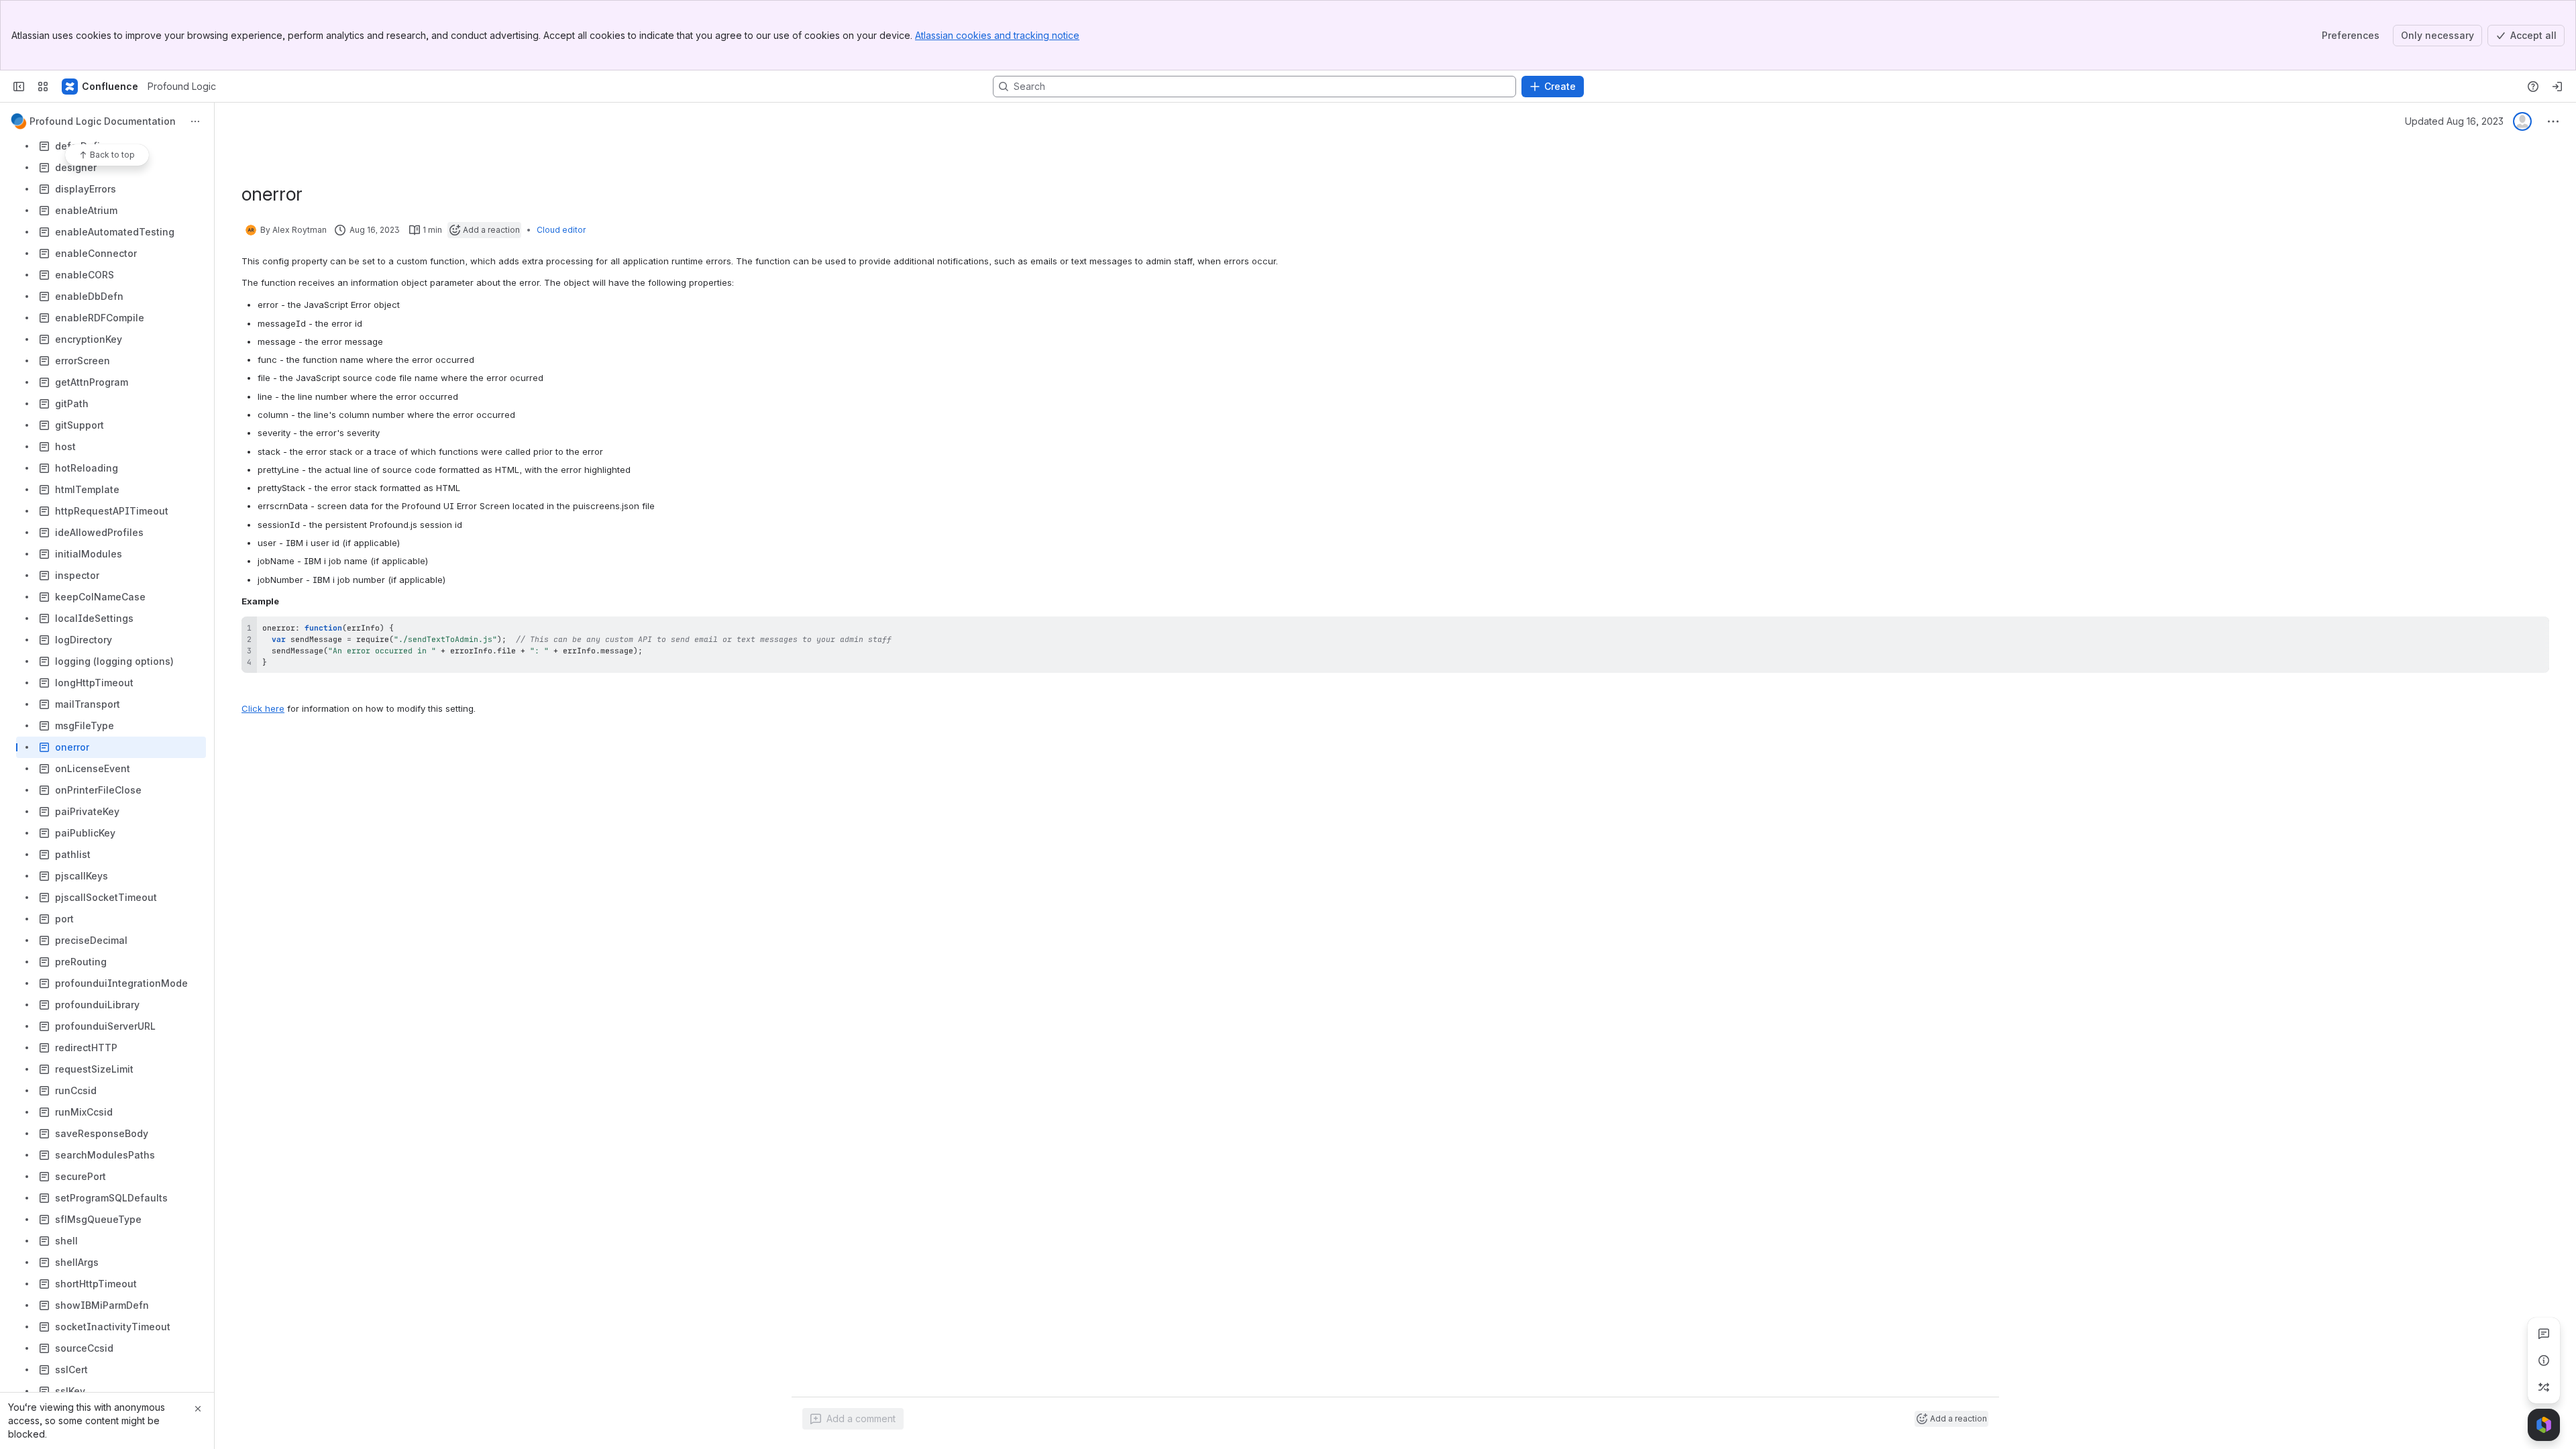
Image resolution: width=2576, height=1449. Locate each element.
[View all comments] (2544, 1334)
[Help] (2533, 87)
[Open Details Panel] (2544, 1360)
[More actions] (195, 121)
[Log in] (2557, 87)
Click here (263, 708)
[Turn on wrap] (2509, 631)
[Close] (198, 1409)
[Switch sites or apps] (43, 87)
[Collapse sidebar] (19, 87)
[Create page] (2544, 1387)
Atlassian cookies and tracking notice (997, 35)
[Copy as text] (2533, 631)
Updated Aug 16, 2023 (2454, 121)
